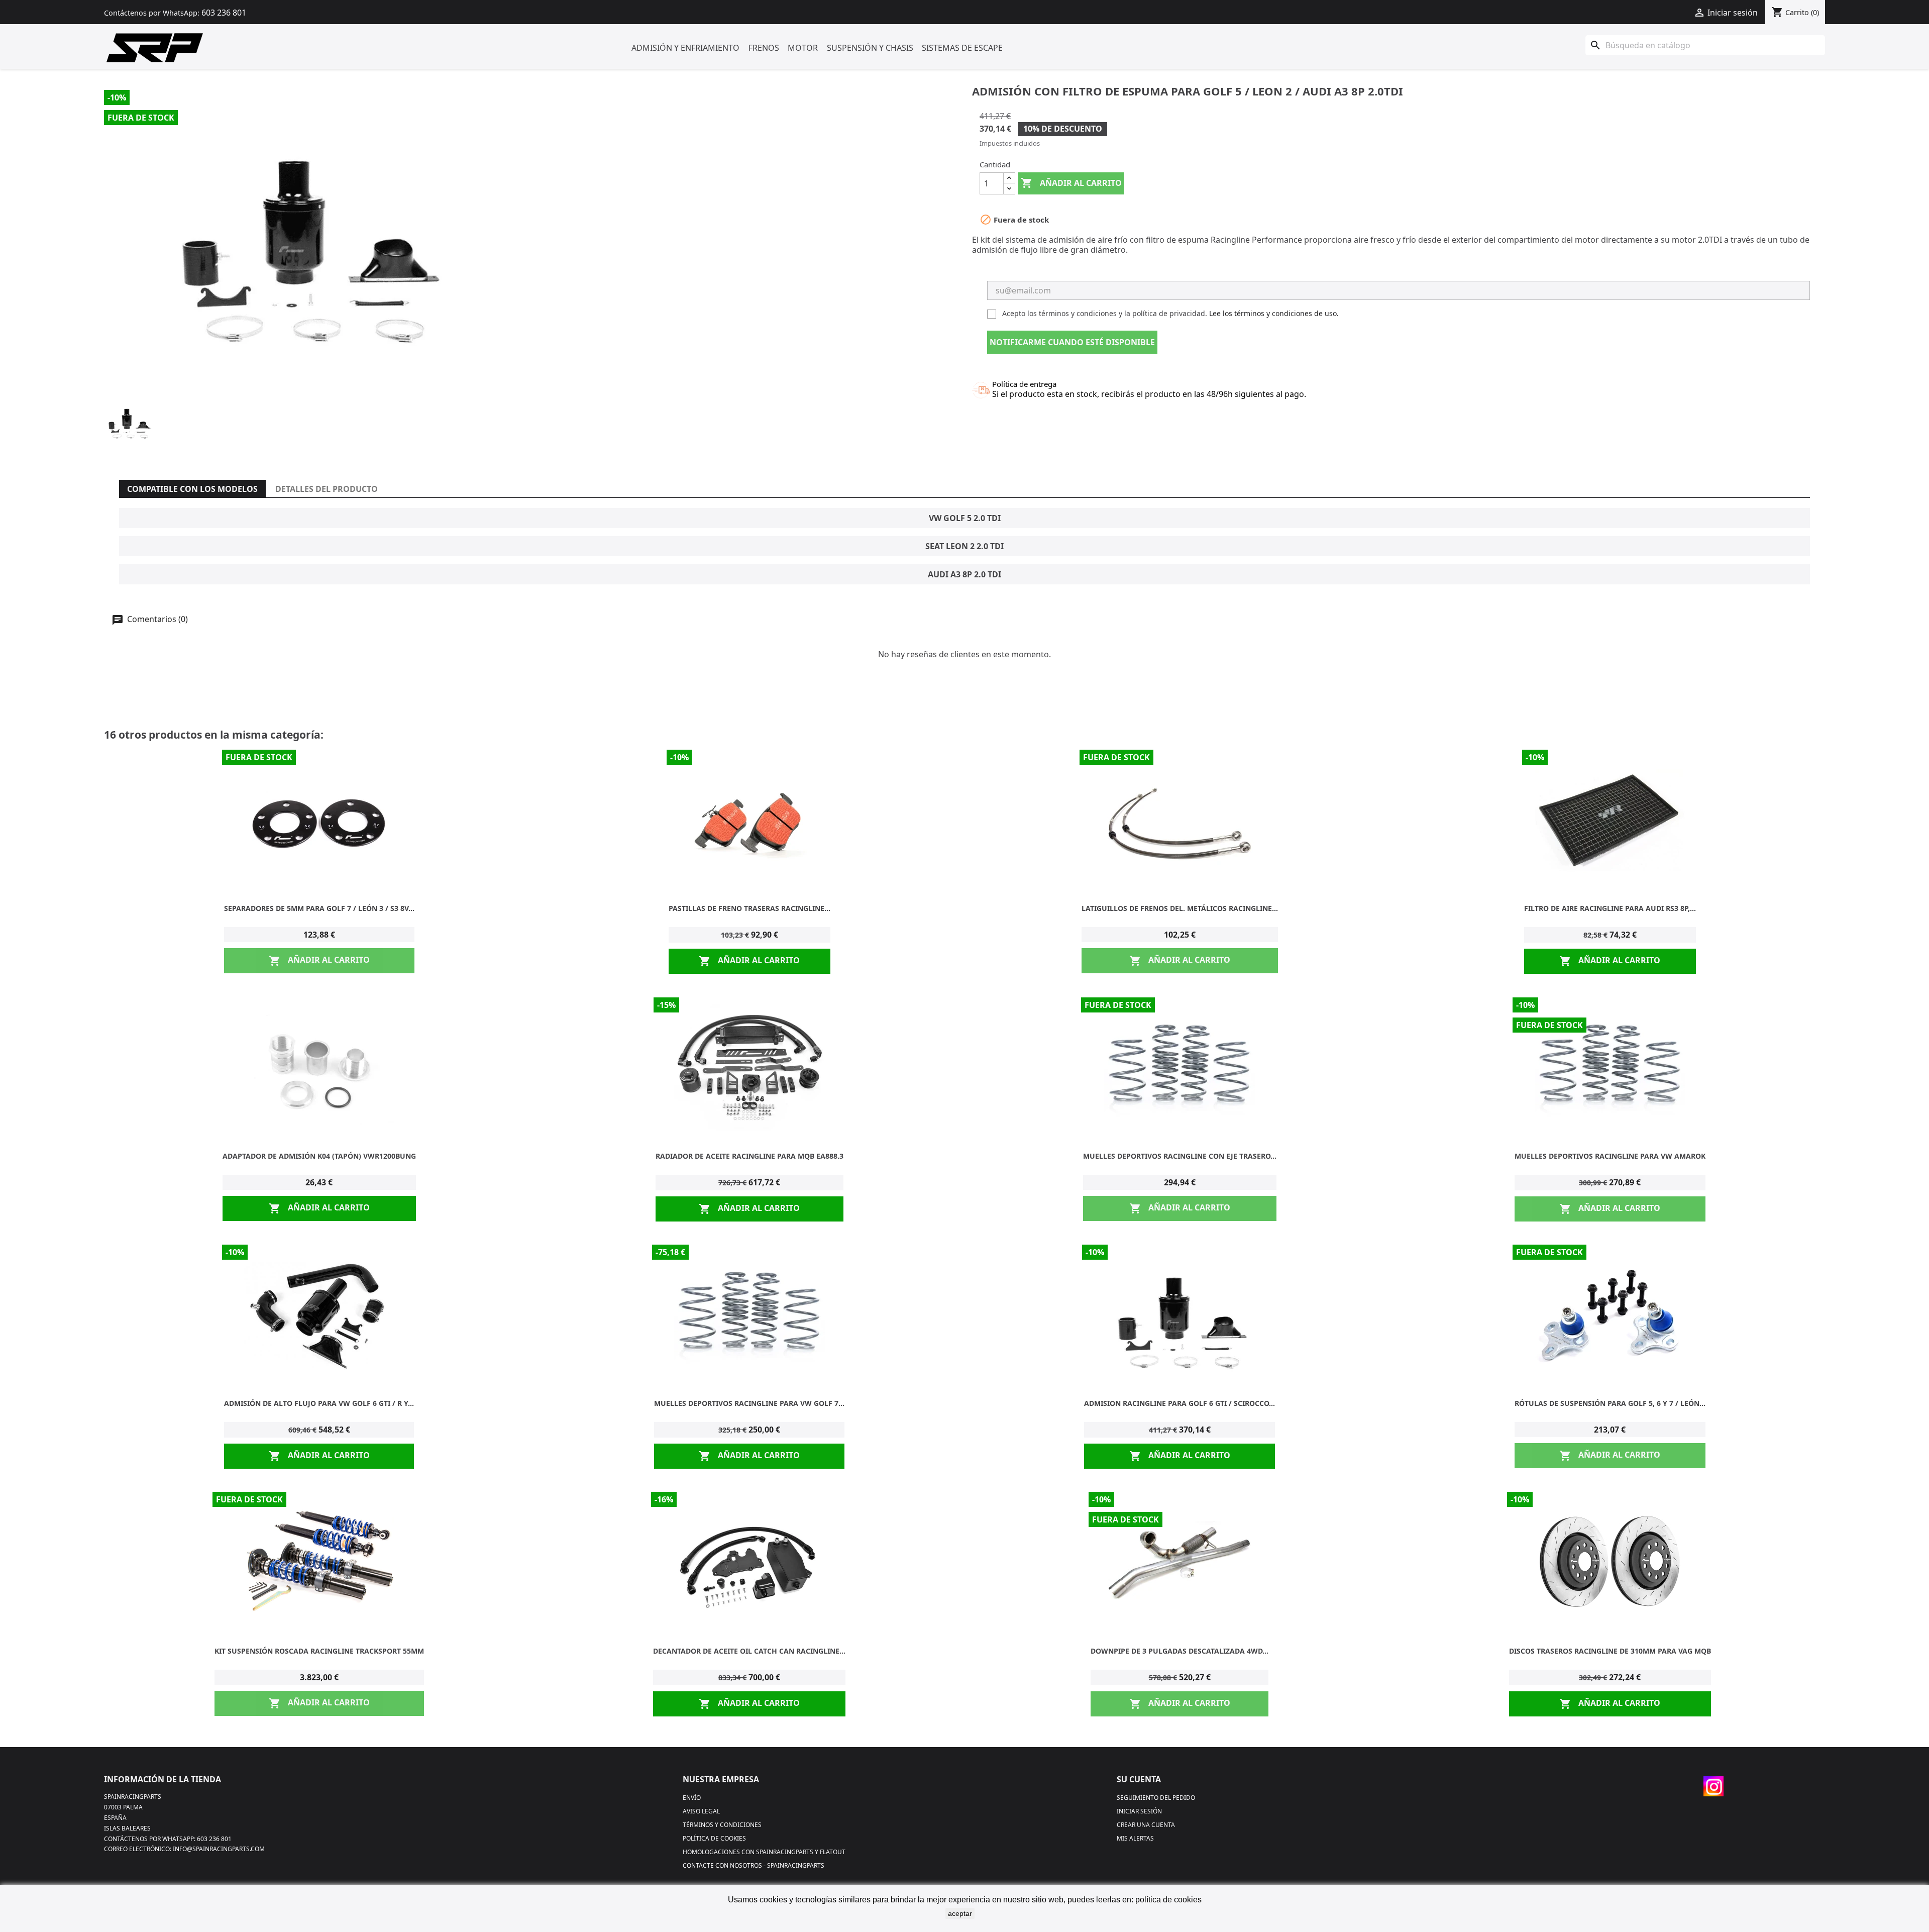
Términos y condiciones (722, 1825)
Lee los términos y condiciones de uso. (1274, 313)
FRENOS (764, 48)
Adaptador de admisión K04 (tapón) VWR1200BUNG (319, 1156)
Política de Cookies (714, 1838)
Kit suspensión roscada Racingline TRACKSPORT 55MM (319, 1651)
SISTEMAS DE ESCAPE (962, 48)
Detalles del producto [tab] (327, 489)
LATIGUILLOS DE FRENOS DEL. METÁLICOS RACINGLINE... (1180, 908)
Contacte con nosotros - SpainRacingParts (754, 1865)
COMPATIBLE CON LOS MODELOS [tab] (192, 489)
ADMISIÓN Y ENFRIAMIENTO (685, 48)
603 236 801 (224, 13)
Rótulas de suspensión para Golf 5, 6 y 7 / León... (1610, 1403)
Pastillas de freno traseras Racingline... (749, 908)
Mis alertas (1135, 1838)
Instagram (1713, 1786)
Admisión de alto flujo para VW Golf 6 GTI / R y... (319, 1403)
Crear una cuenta (1146, 1825)
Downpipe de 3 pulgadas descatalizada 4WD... (1180, 1651)
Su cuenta (1139, 1779)
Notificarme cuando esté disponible (1072, 342)
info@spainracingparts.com (219, 1849)
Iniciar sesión (1139, 1811)
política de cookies (1168, 1900)
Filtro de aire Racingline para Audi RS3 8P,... (1610, 908)
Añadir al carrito (1071, 183)
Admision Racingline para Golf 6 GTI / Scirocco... (1180, 1403)
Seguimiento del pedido (1156, 1798)
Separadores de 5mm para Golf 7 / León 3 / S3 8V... (319, 908)
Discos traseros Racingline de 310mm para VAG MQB (1610, 1651)
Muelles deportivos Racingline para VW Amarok (1610, 1156)
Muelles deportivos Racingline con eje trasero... (1180, 1156)
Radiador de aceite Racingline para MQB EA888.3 (749, 1156)
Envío (692, 1798)
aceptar (960, 1913)
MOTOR (803, 48)
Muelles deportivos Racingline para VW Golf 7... (749, 1403)
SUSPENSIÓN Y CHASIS (870, 48)
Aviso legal (701, 1811)
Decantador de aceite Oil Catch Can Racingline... (749, 1651)
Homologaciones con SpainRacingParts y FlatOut (764, 1852)
